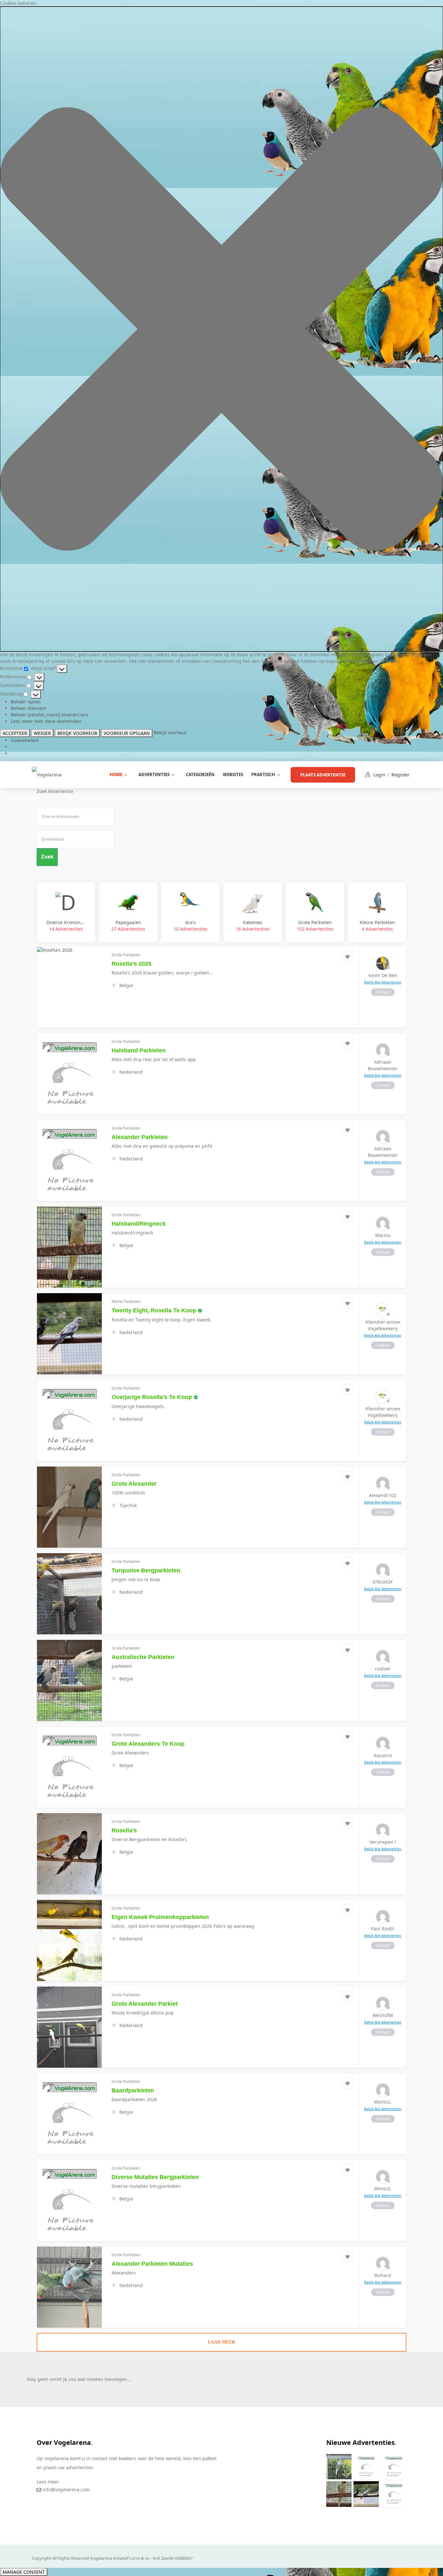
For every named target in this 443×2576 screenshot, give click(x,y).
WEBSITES (233, 774)
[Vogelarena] (47, 774)
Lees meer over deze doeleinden (46, 721)
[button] (221, 329)
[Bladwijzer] (348, 956)
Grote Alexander (134, 1484)
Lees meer (48, 2482)
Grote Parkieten (315, 926)
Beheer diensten (29, 708)
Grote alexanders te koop (148, 1744)
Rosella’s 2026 (132, 964)
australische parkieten (143, 1657)
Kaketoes (253, 926)
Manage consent (24, 2572)
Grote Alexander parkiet (145, 2004)
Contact (383, 992)
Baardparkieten (133, 2090)
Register (401, 775)
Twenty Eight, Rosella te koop (154, 1310)
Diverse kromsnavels (66, 926)
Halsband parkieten (139, 1050)
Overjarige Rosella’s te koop (152, 1397)
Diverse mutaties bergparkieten (155, 2177)
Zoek (47, 857)
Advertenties (154, 774)
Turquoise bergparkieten (146, 1570)
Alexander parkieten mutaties (152, 2264)
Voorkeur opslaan (127, 733)
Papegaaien (128, 926)
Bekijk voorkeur (77, 733)
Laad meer (221, 2342)
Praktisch (263, 774)
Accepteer (15, 733)
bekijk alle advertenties (383, 982)
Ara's (191, 926)
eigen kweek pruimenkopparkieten (160, 1917)
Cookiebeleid (25, 740)
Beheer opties (26, 702)
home (116, 774)
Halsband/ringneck (139, 1224)
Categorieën (200, 774)
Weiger (42, 733)
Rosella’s (124, 1830)
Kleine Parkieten (377, 926)
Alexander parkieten (140, 1137)
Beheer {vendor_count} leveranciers (49, 715)
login (379, 775)
